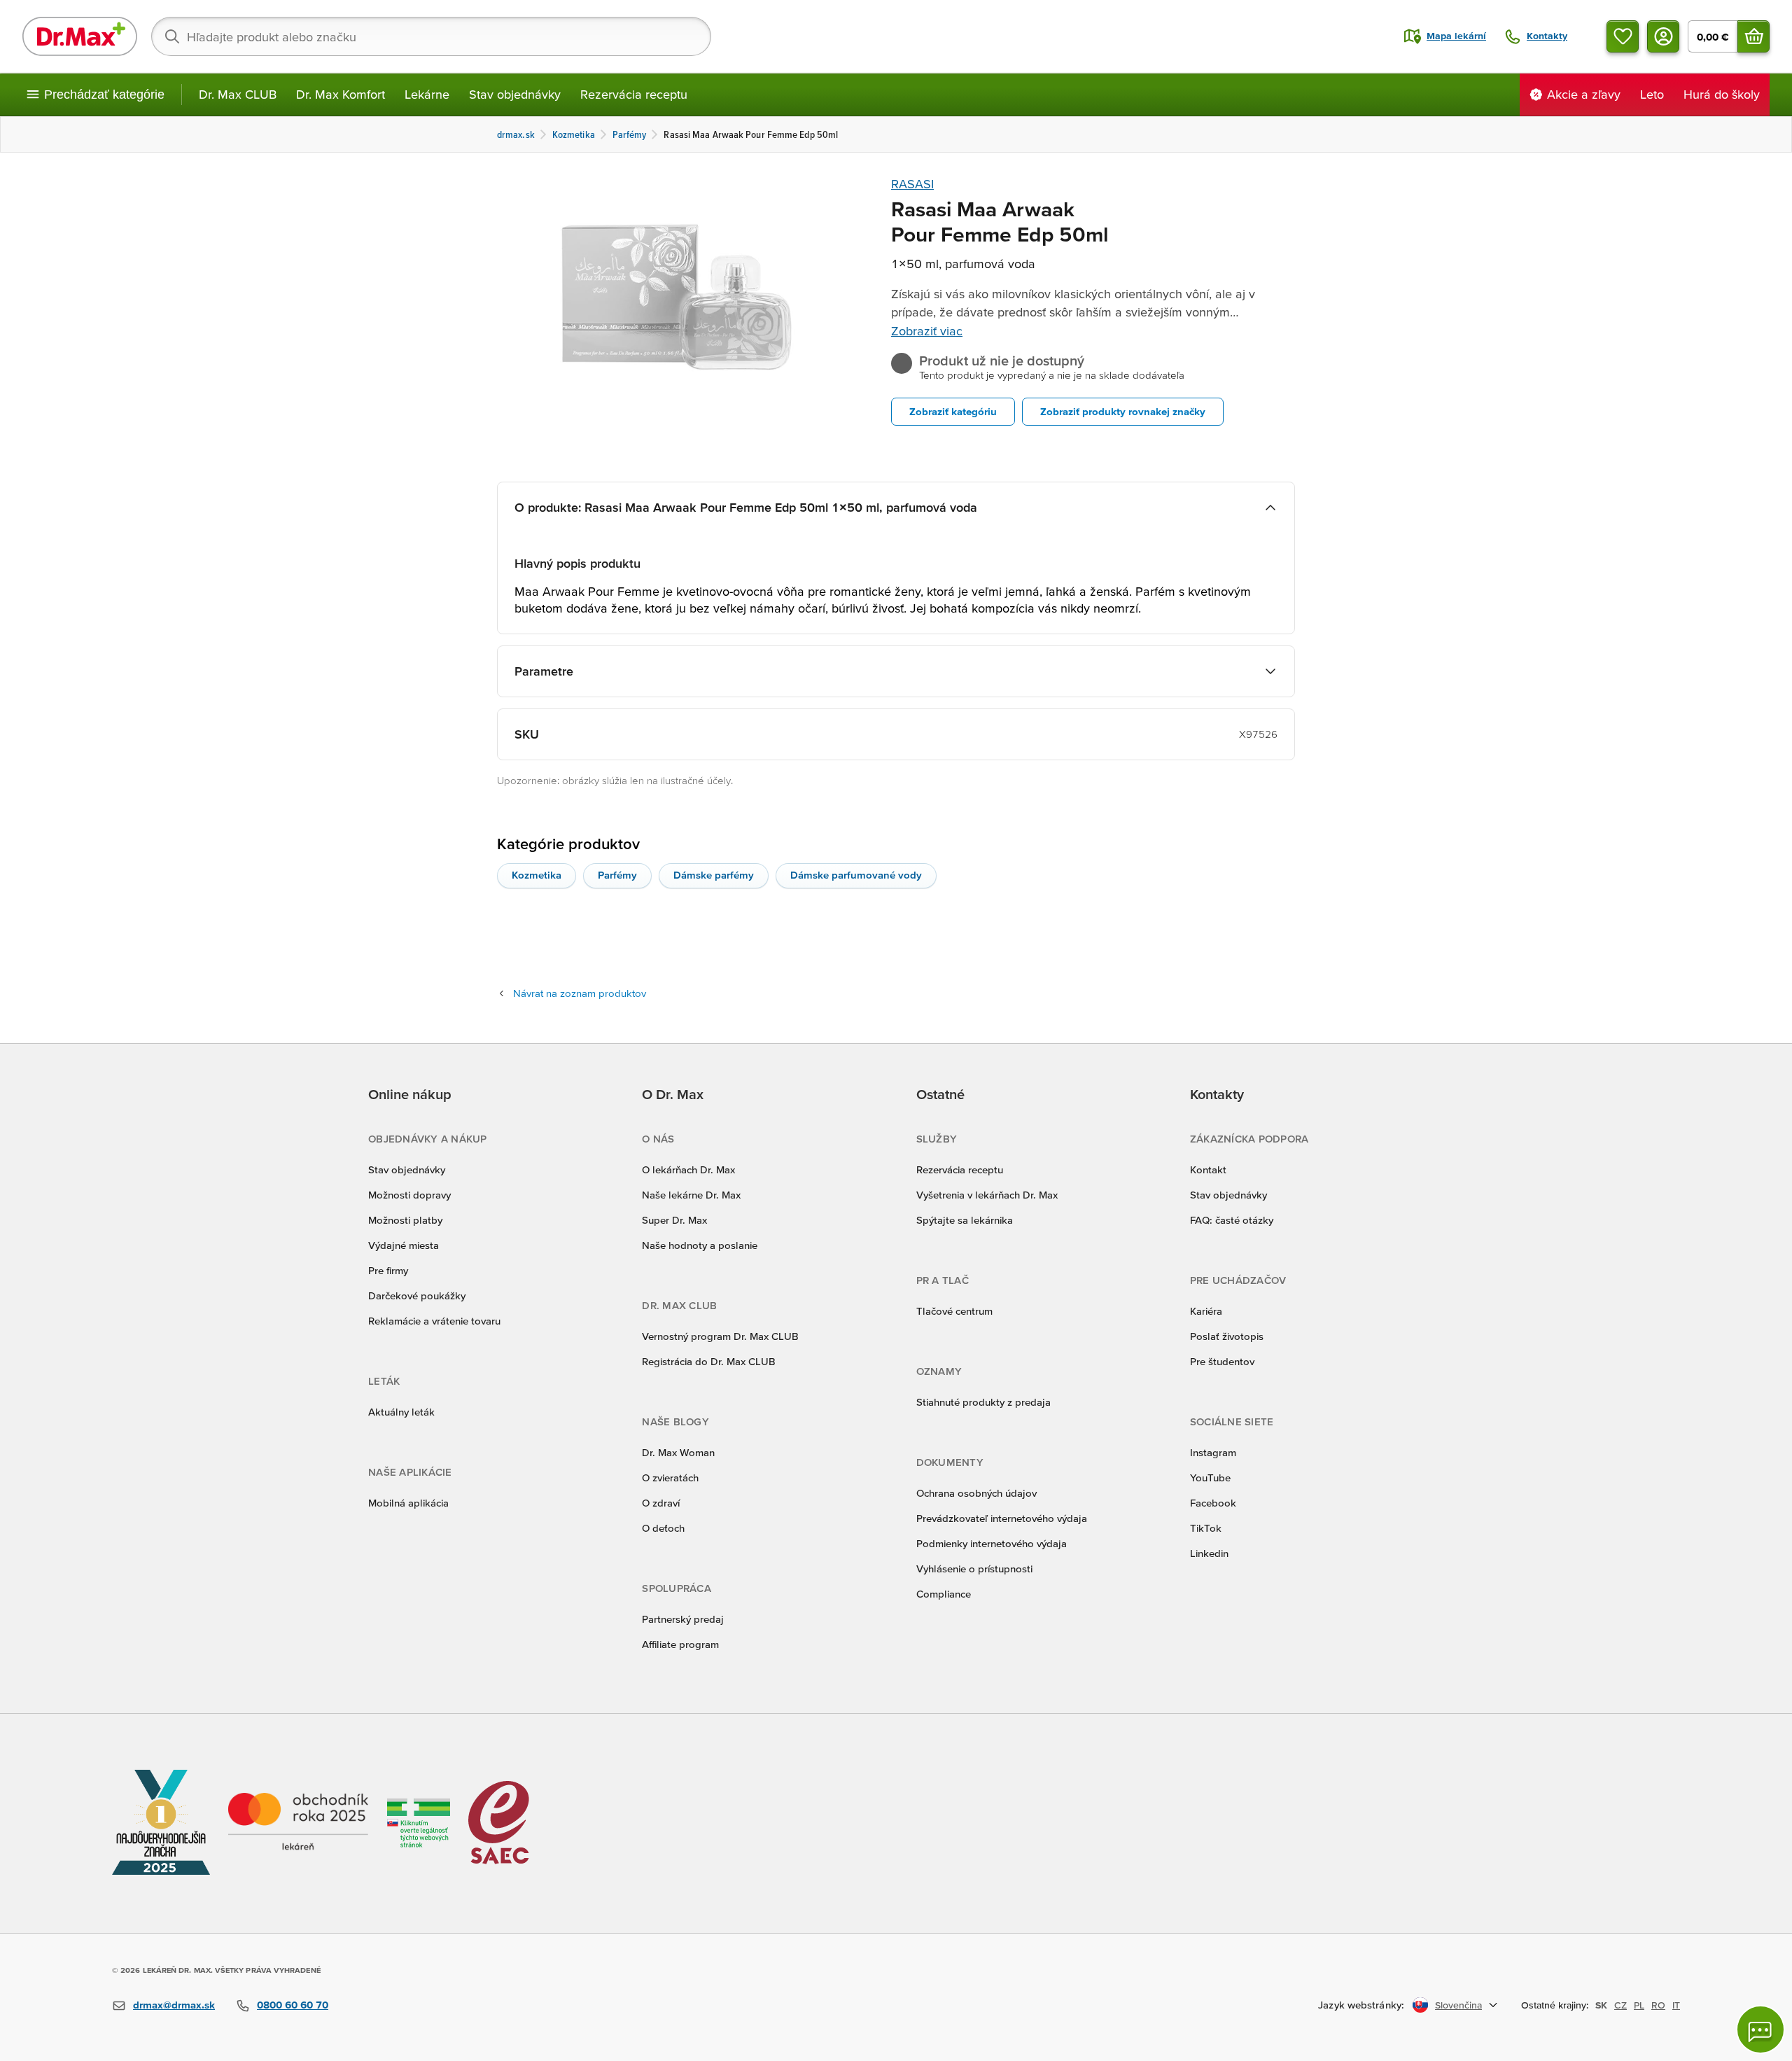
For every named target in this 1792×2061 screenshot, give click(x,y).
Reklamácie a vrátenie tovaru (434, 1321)
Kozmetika (537, 875)
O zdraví (661, 1503)
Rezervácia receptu (634, 94)
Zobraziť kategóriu (953, 411)
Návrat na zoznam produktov (580, 993)
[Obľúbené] (1623, 36)
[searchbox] (431, 36)
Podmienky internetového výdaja (992, 1543)
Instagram (1213, 1452)
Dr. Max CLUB (238, 94)
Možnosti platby (405, 1220)
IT (1676, 2005)
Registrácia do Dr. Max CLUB (709, 1361)
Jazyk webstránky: (1361, 2005)
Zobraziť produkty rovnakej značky (1123, 411)
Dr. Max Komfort (341, 94)
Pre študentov (1222, 1361)
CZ (1620, 2005)
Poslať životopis (1227, 1336)
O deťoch (663, 1528)
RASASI (912, 184)
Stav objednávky (515, 94)
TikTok (1206, 1528)
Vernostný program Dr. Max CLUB (720, 1336)
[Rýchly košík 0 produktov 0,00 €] (1753, 36)
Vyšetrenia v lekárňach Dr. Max (987, 1195)
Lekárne (427, 94)
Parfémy (617, 875)
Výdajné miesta (404, 1245)
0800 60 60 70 (293, 2005)
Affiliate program (680, 1644)
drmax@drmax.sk (174, 2005)
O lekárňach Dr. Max (688, 1169)
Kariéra (1206, 1311)
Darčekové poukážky (417, 1295)
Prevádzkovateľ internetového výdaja (1002, 1518)
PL (1639, 2005)
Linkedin (1209, 1553)
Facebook (1213, 1503)
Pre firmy (388, 1270)
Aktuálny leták (401, 1412)
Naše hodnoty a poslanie (700, 1245)
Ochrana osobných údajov (976, 1493)
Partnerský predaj (683, 1619)
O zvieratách (670, 1477)
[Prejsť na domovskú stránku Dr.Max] (80, 36)
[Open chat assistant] (1760, 2029)
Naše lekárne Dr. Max (691, 1195)
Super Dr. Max (674, 1220)
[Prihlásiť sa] (1663, 36)
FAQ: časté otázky (1232, 1220)
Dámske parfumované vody (856, 875)
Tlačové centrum (954, 1311)
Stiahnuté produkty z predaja (983, 1402)
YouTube (1210, 1477)
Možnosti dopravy (409, 1195)
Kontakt (1208, 1169)
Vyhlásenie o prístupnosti (974, 1569)
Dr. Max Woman (678, 1452)
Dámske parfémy (714, 875)
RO (1658, 2005)
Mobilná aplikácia (408, 1503)
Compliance (944, 1594)
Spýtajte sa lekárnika (965, 1220)
